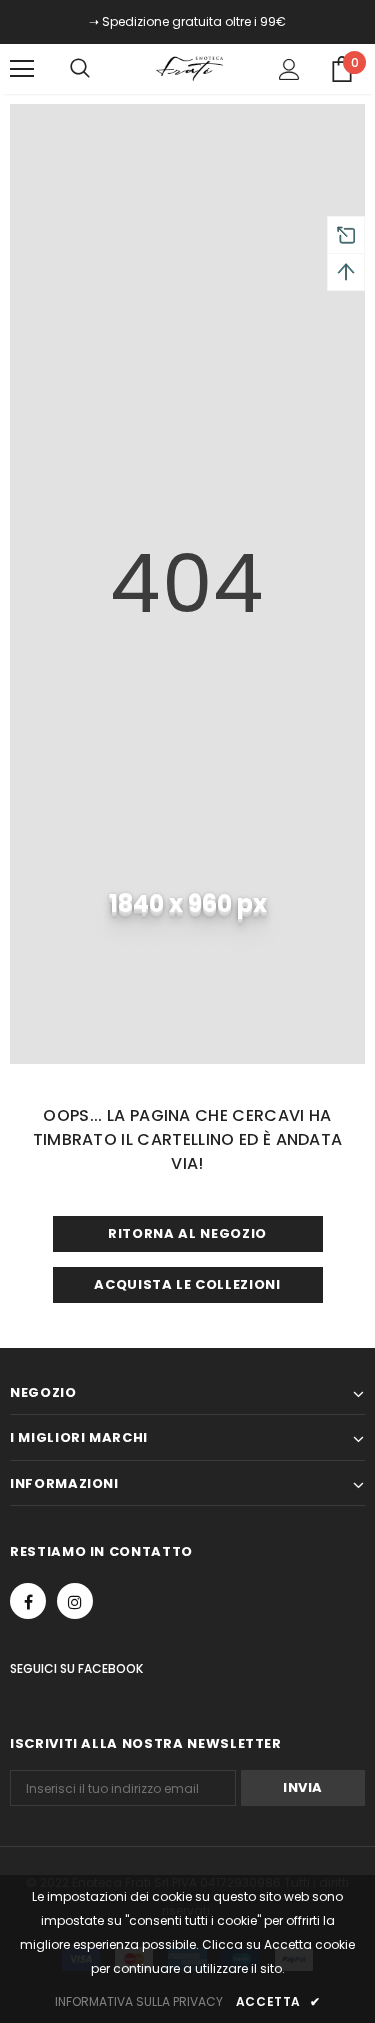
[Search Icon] (100, 69)
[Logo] (190, 68)
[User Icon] (289, 69)
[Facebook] (28, 1601)
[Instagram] (75, 1601)
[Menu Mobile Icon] (22, 69)
